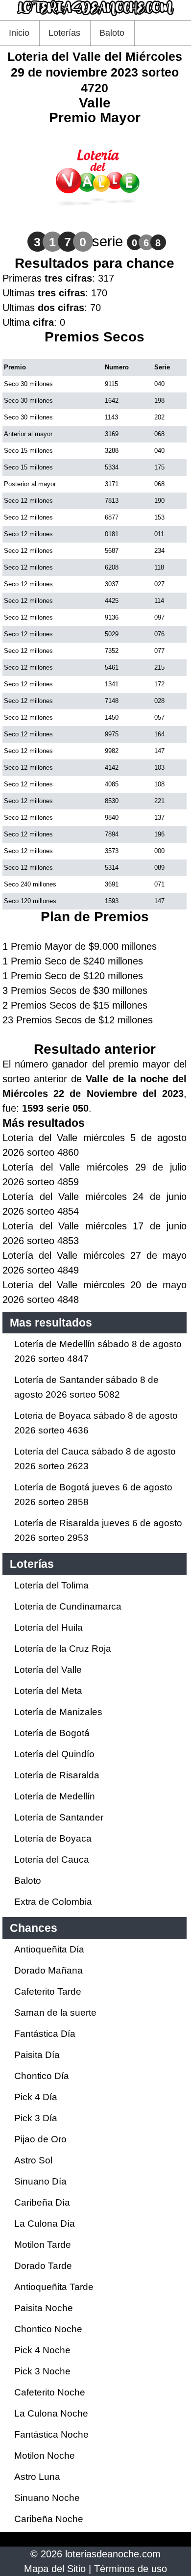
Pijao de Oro (40, 2139)
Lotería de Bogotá (52, 1733)
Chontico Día (42, 2076)
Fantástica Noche (51, 2434)
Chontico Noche (48, 2329)
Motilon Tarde (43, 2245)
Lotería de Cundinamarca (68, 1606)
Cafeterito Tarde (48, 1991)
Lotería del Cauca (52, 1860)
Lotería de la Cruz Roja (63, 1649)
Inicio (19, 33)
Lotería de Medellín (55, 1796)
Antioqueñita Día (49, 1949)
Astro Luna (37, 2477)
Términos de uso (131, 2569)
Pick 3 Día (36, 2118)
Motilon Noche (45, 2456)
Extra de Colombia (53, 1902)
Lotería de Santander (59, 1817)
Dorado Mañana (48, 1970)
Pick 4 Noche (42, 2350)
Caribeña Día (42, 2202)
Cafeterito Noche (50, 2392)
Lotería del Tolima (51, 1585)
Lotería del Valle (48, 1670)
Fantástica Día (45, 2034)
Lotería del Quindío (54, 1754)
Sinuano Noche (47, 2498)
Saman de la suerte (55, 2013)
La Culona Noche (51, 2413)
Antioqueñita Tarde (54, 2287)
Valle (95, 103)
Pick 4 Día (36, 2097)
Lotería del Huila (48, 1627)
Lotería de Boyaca (53, 1838)
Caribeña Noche (49, 2519)
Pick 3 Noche (42, 2371)
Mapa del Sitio (55, 2569)
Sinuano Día (40, 2181)
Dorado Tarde (43, 2266)
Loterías (64, 33)
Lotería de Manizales (58, 1712)
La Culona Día (45, 2224)
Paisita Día (37, 2055)
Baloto (112, 33)
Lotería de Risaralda (57, 1775)
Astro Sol (33, 2160)
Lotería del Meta (48, 1691)
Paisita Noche (44, 2308)
